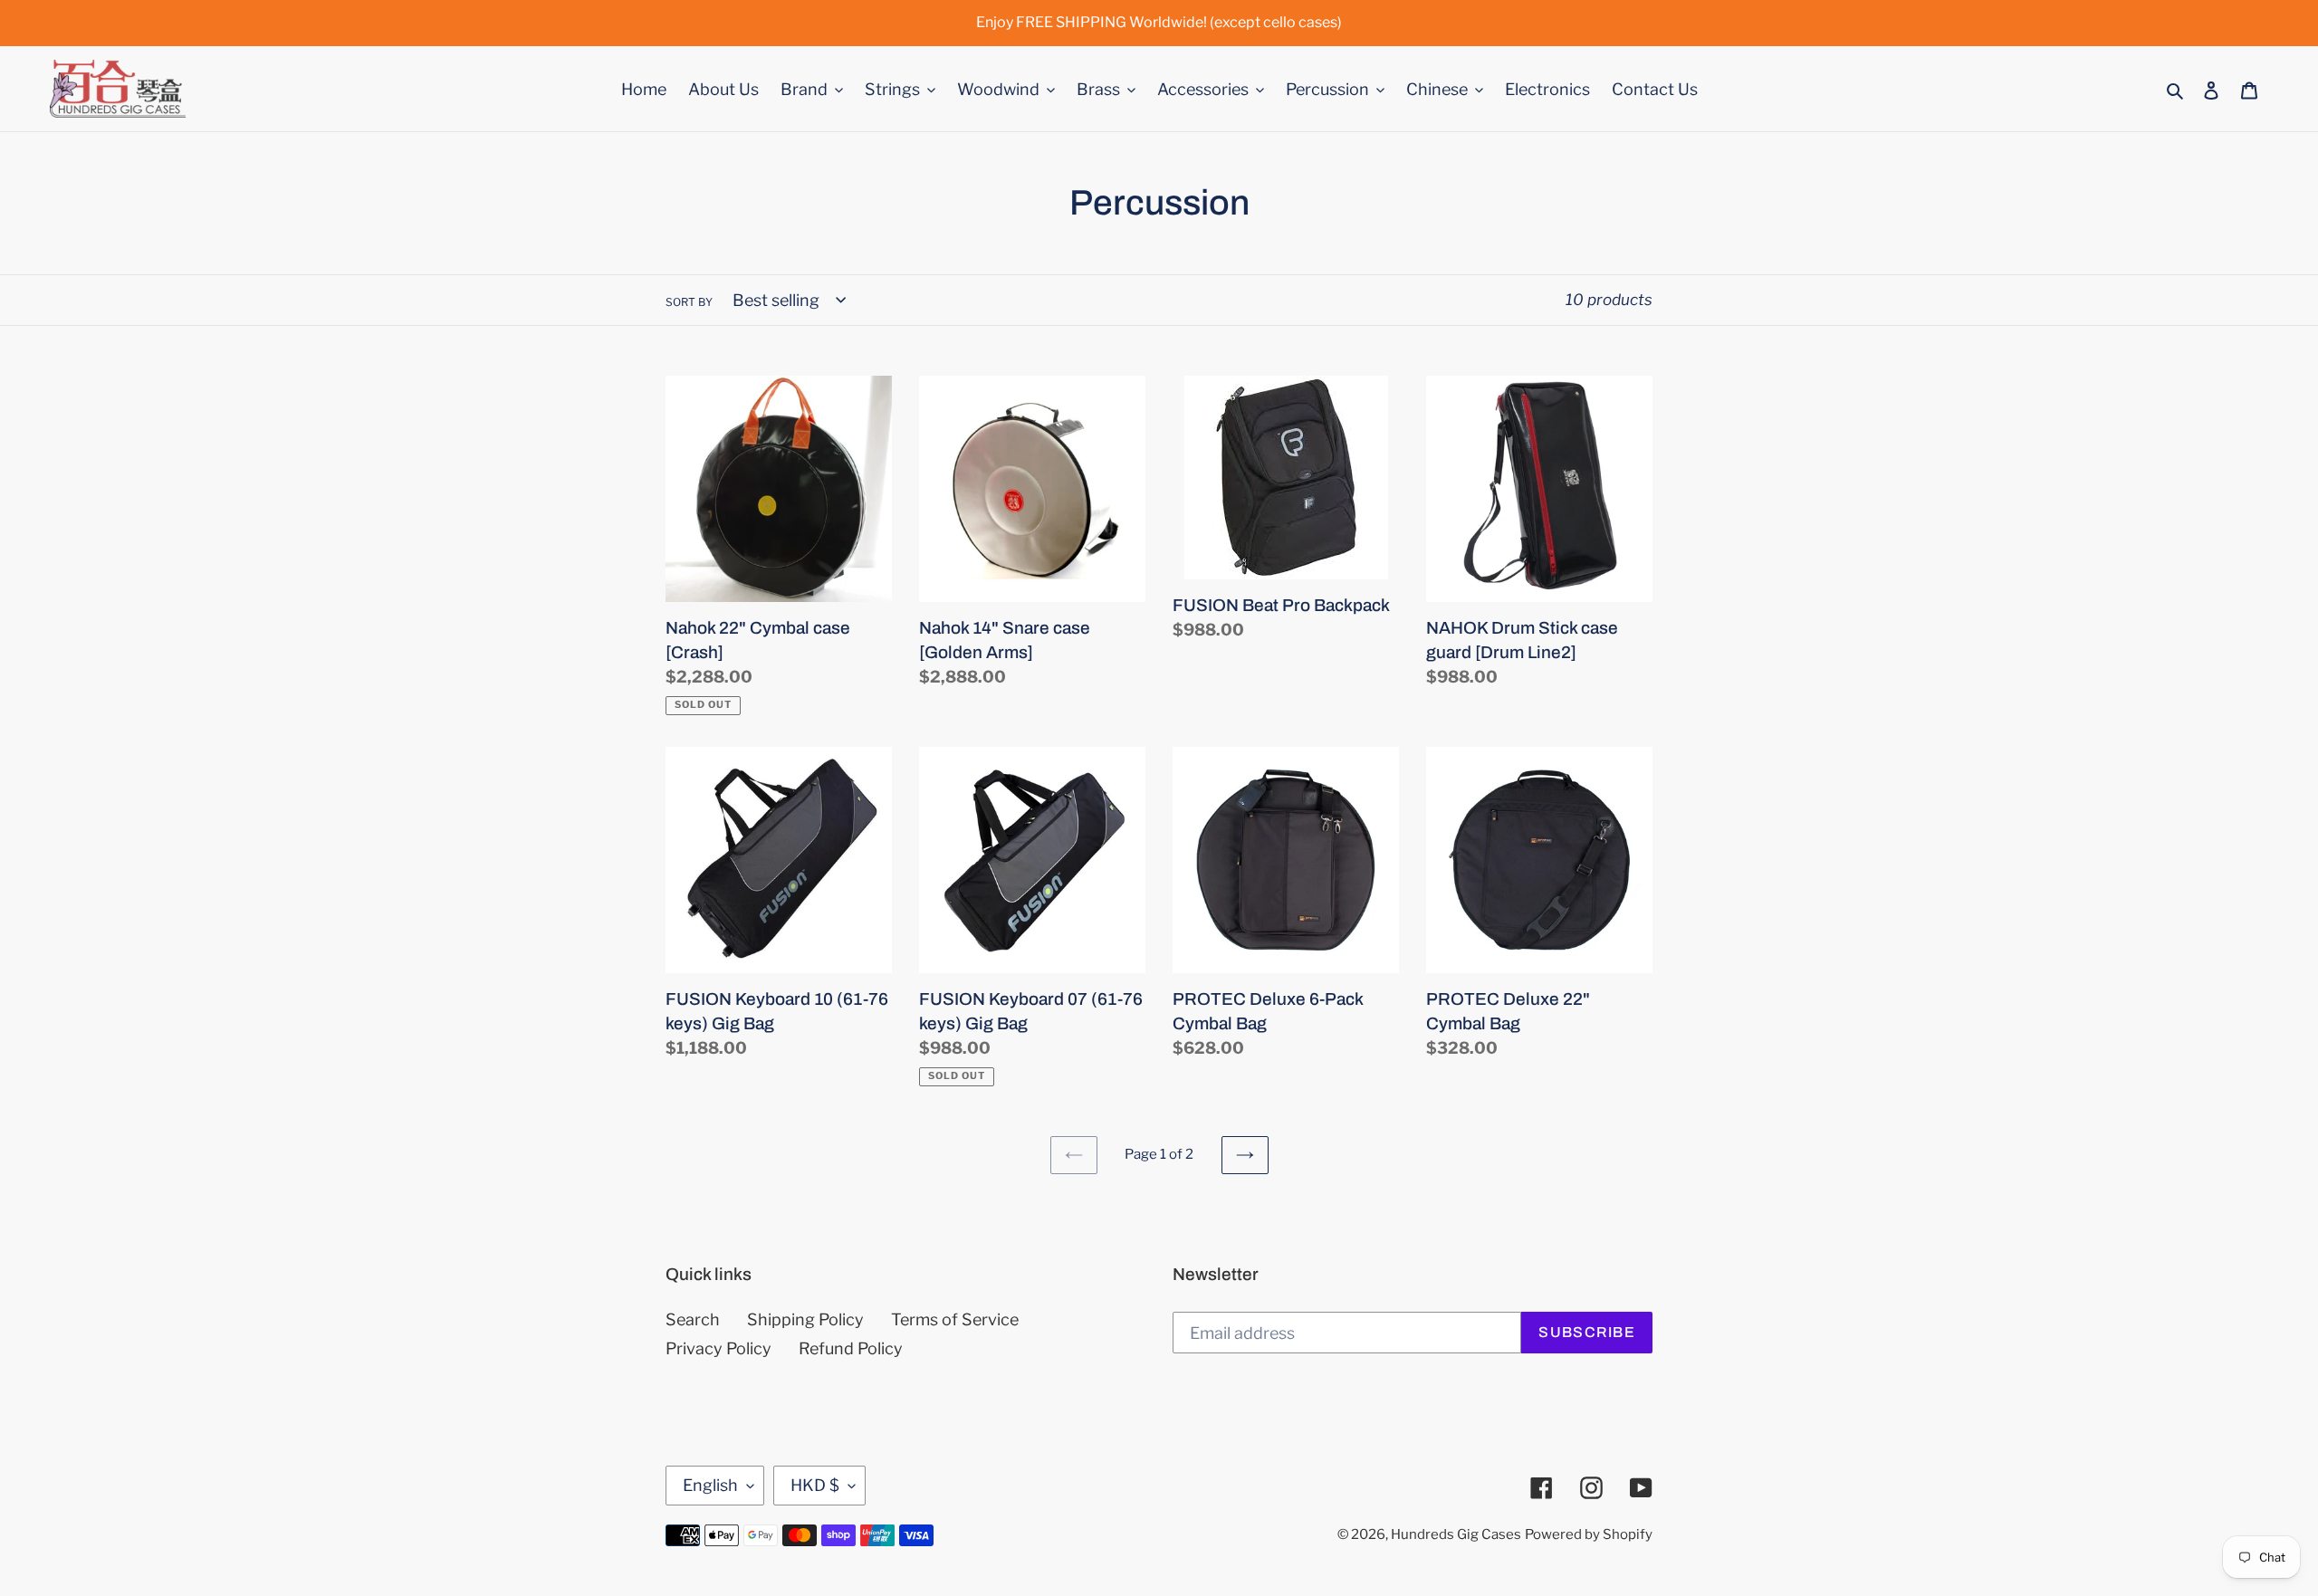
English (710, 1485)
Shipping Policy (805, 1319)
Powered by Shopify (1589, 1534)
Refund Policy (851, 1348)
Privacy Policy (718, 1348)
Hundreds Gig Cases (1456, 1534)
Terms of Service (955, 1319)
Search (693, 1319)
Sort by (689, 302)
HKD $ (815, 1485)
